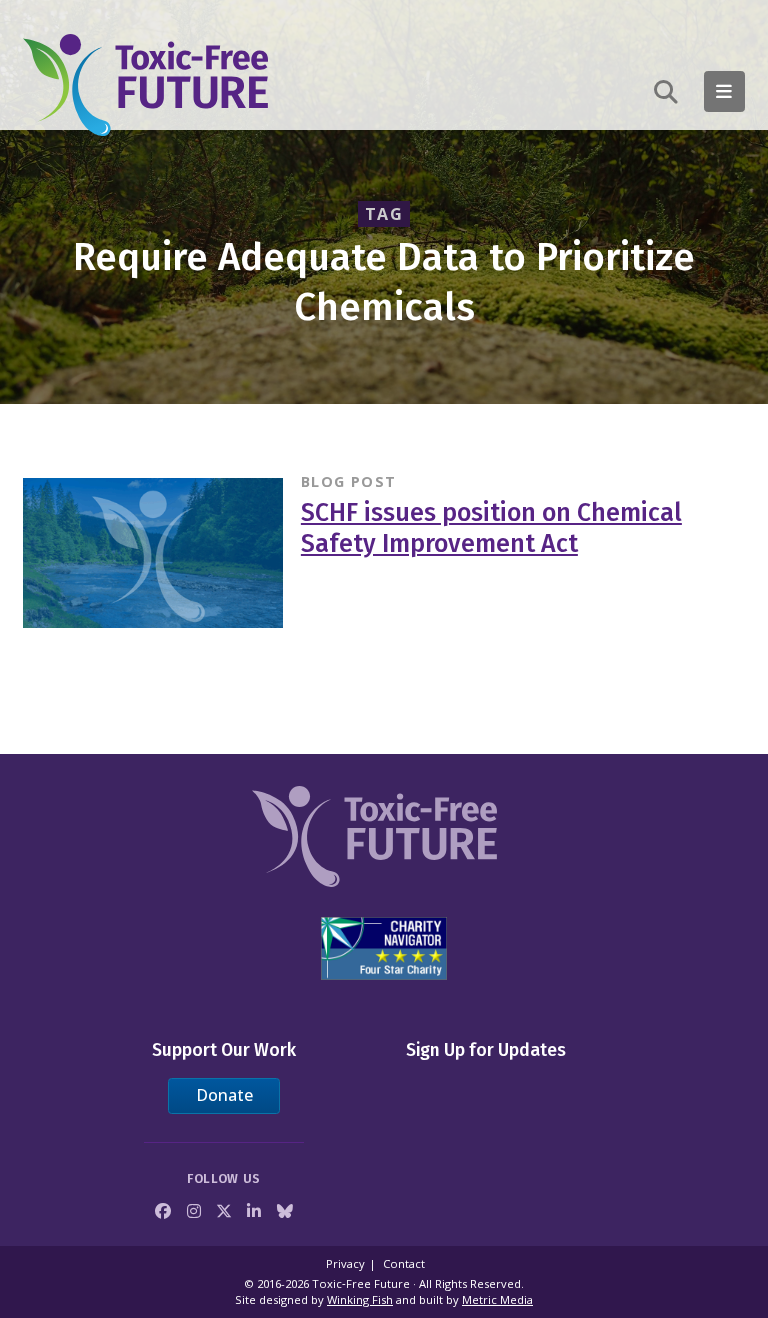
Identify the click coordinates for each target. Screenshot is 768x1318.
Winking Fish (360, 1299)
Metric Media (497, 1299)
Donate (224, 1095)
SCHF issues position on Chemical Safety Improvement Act (491, 528)
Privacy (345, 1263)
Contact (404, 1263)
